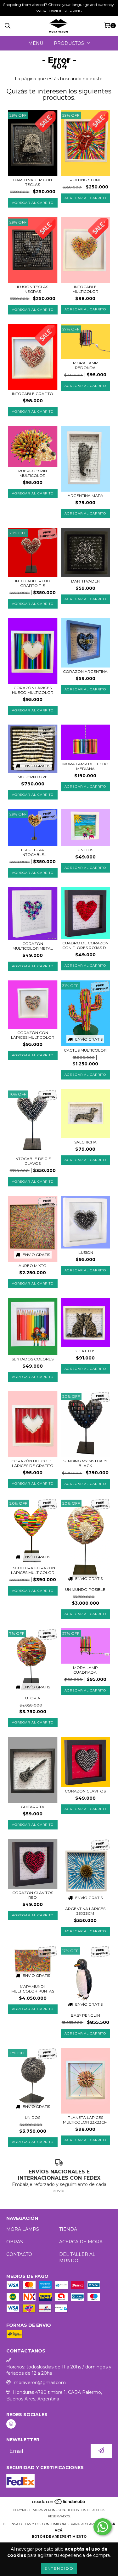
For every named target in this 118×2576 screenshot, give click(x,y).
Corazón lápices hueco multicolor (33, 690)
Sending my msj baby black (85, 1463)
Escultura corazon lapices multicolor (33, 1570)
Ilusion (85, 1252)
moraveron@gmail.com (40, 2383)
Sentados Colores (33, 1359)
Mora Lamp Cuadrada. (85, 1670)
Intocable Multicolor (85, 289)
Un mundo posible (85, 1589)
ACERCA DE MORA (81, 2242)
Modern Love (33, 777)
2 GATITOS (85, 1351)
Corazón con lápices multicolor (33, 1035)
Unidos (85, 850)
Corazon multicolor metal (33, 946)
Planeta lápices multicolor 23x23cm (85, 2120)
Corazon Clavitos (85, 1791)
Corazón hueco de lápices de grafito (33, 1463)
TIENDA (68, 2229)
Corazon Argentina (85, 671)
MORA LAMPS (23, 2229)
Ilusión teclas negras (33, 289)
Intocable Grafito (33, 394)
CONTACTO (19, 2254)
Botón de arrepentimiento (59, 2537)
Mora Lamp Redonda (85, 365)
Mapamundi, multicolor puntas (33, 1989)
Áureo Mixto (33, 1266)
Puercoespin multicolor (33, 473)
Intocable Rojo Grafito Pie (33, 583)
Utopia (33, 1698)
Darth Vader (85, 581)
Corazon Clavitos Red (33, 1895)
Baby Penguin (85, 2015)
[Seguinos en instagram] (11, 2424)
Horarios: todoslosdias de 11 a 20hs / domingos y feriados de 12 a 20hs (59, 2370)
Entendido (59, 2568)
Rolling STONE (85, 180)
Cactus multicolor (85, 1050)
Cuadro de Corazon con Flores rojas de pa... (85, 945)
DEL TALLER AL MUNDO (77, 2257)
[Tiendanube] (59, 2504)
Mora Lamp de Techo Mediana (85, 766)
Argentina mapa (85, 496)
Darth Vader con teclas (33, 182)
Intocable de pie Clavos (33, 1161)
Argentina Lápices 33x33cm (85, 1911)
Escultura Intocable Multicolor (33, 852)
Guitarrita (33, 1807)
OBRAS (15, 2242)
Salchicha (85, 1142)
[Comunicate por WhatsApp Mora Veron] (103, 2527)
